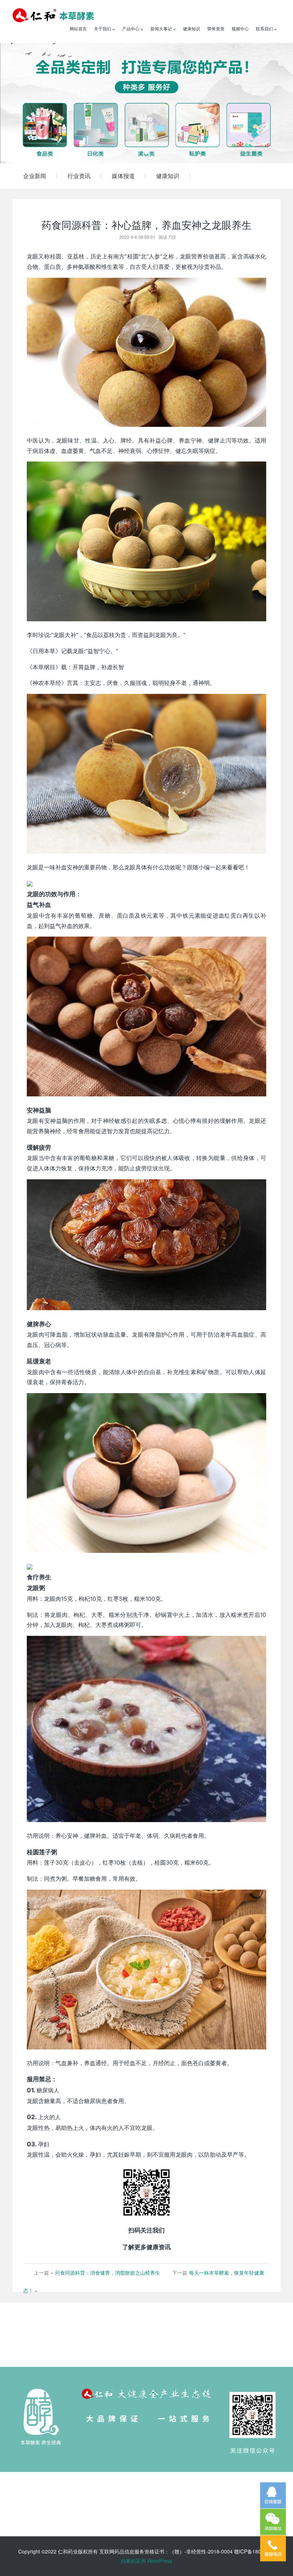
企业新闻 (35, 176)
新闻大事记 (162, 28)
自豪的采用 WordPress (146, 2561)
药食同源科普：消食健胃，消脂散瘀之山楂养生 (108, 2272)
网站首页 (78, 28)
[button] (22, 103)
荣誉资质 (216, 28)
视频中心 (240, 28)
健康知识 (192, 28)
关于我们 (103, 28)
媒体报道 (123, 176)
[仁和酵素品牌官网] (53, 14)
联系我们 (265, 28)
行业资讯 (79, 176)
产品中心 (131, 28)
